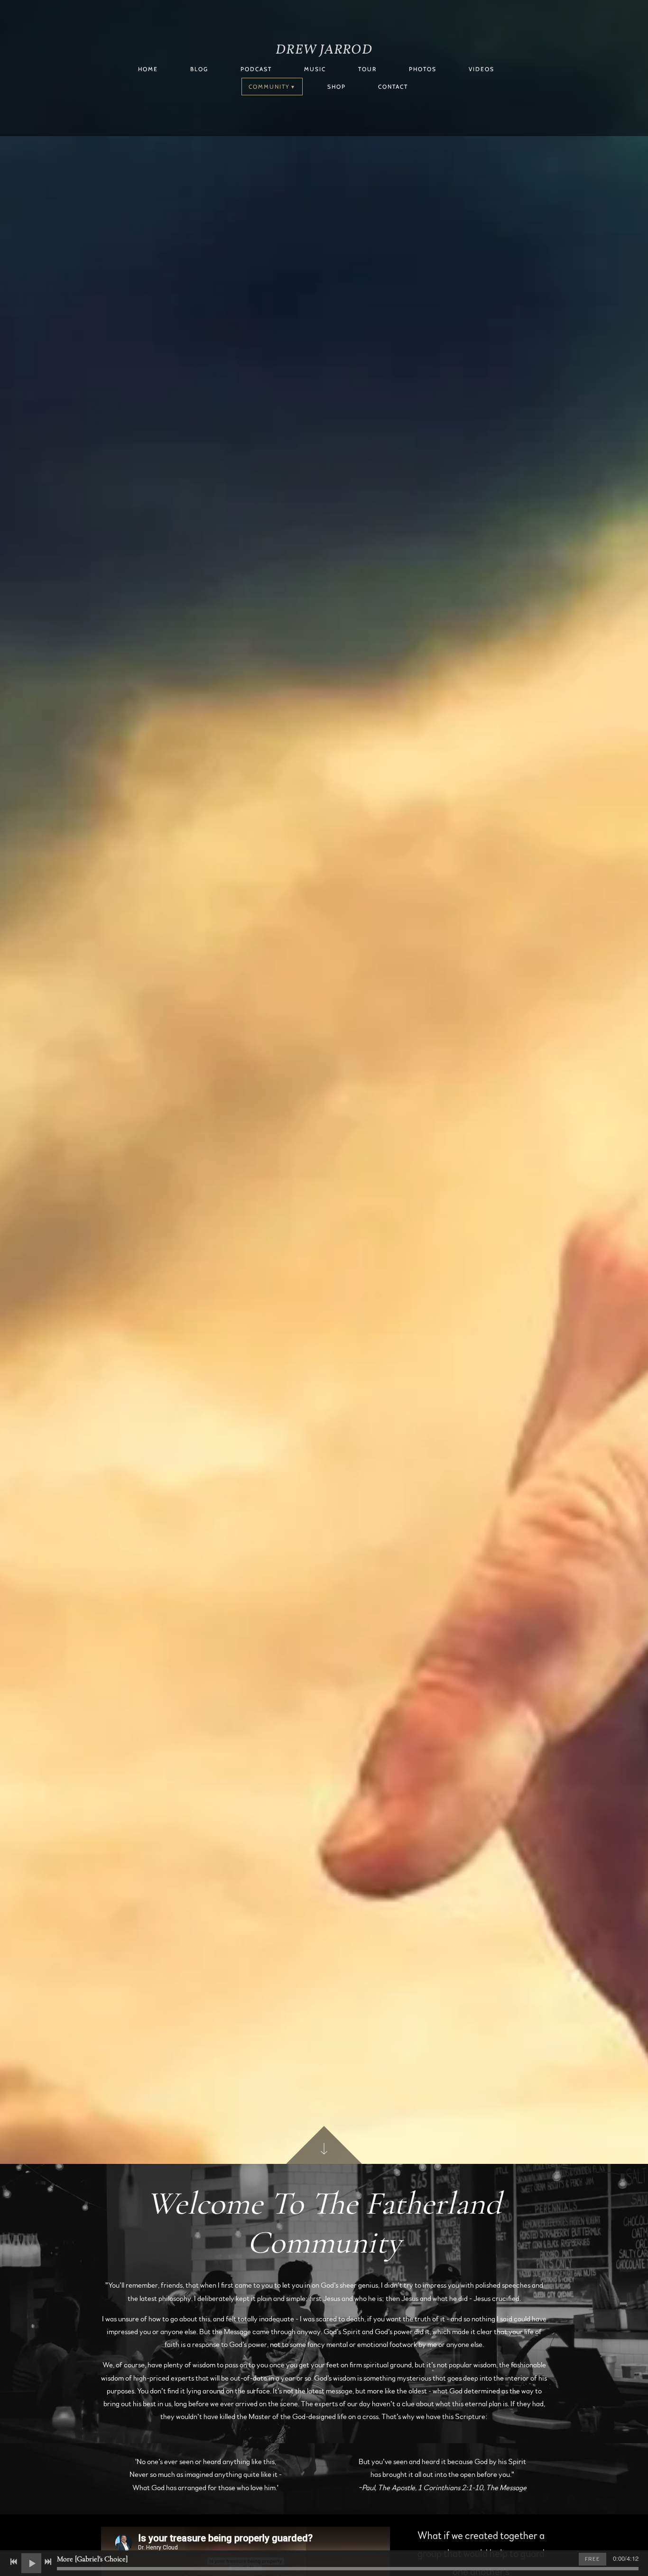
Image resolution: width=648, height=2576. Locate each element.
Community (269, 87)
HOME (148, 69)
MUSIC (315, 69)
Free (592, 2559)
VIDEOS (481, 69)
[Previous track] (14, 2562)
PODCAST (256, 69)
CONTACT (393, 87)
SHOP (337, 87)
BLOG (199, 69)
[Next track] (48, 2562)
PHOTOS (423, 69)
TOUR (367, 69)
